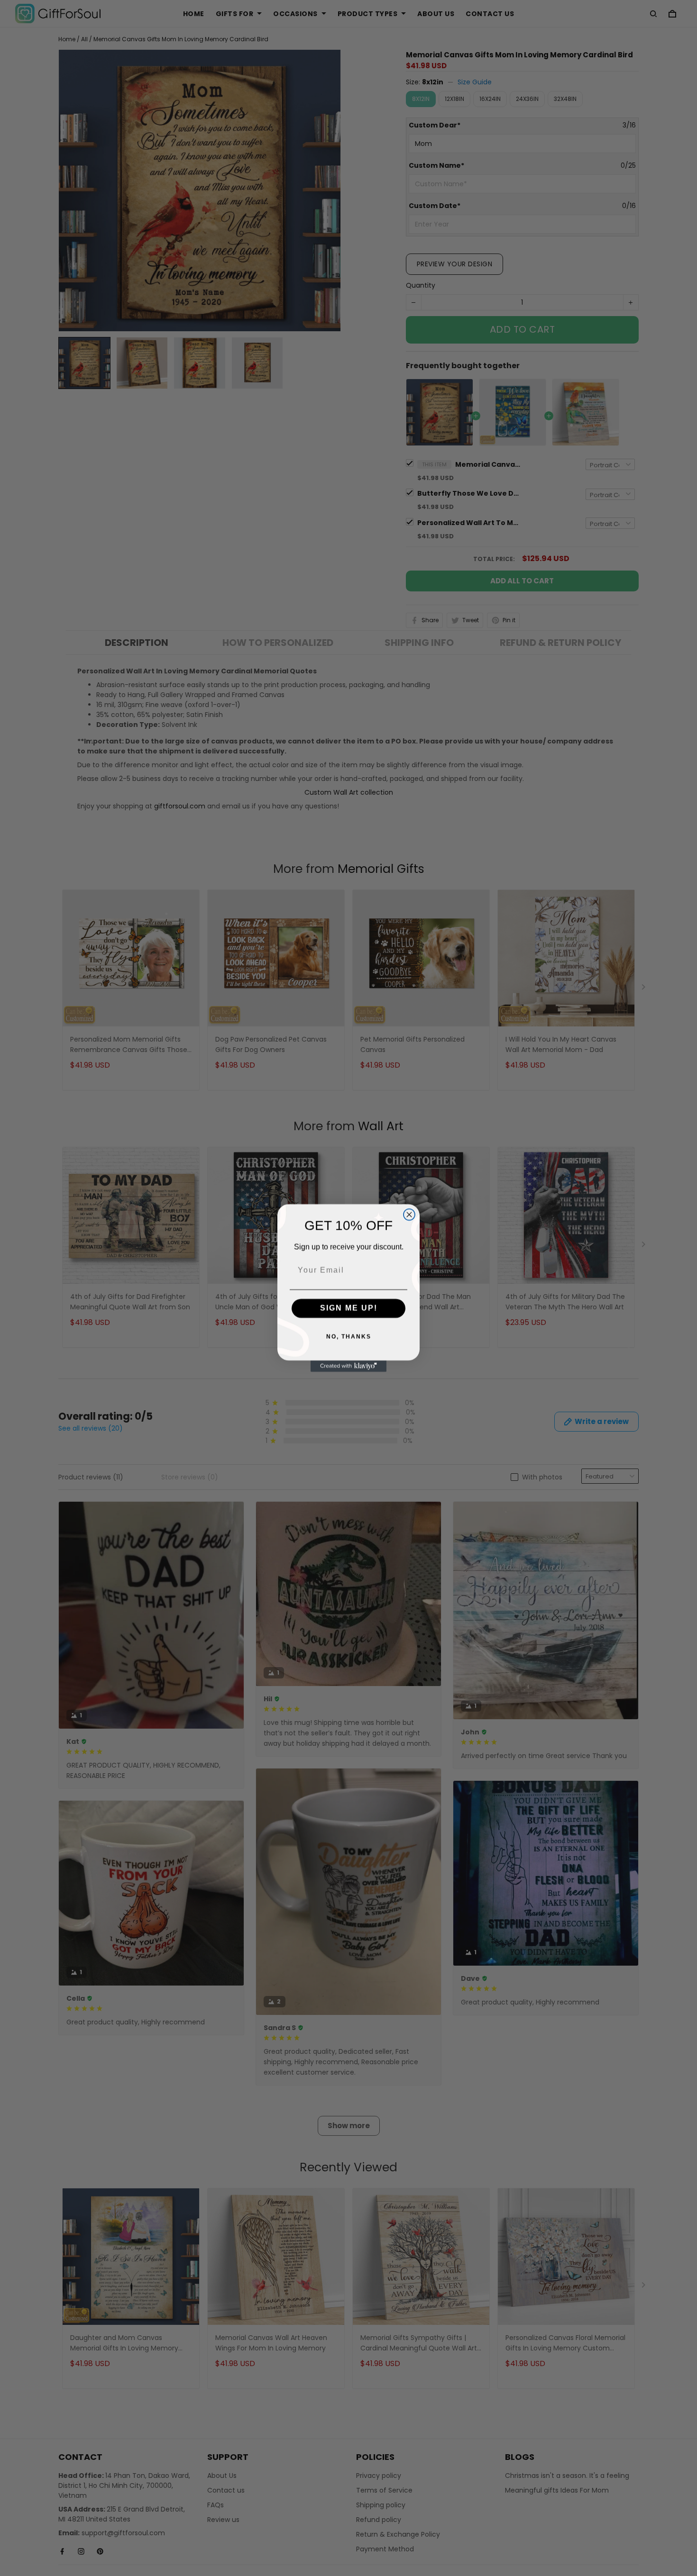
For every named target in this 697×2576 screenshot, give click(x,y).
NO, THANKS (349, 1337)
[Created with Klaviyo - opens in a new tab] (348, 1366)
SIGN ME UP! (349, 1308)
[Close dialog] (409, 1215)
